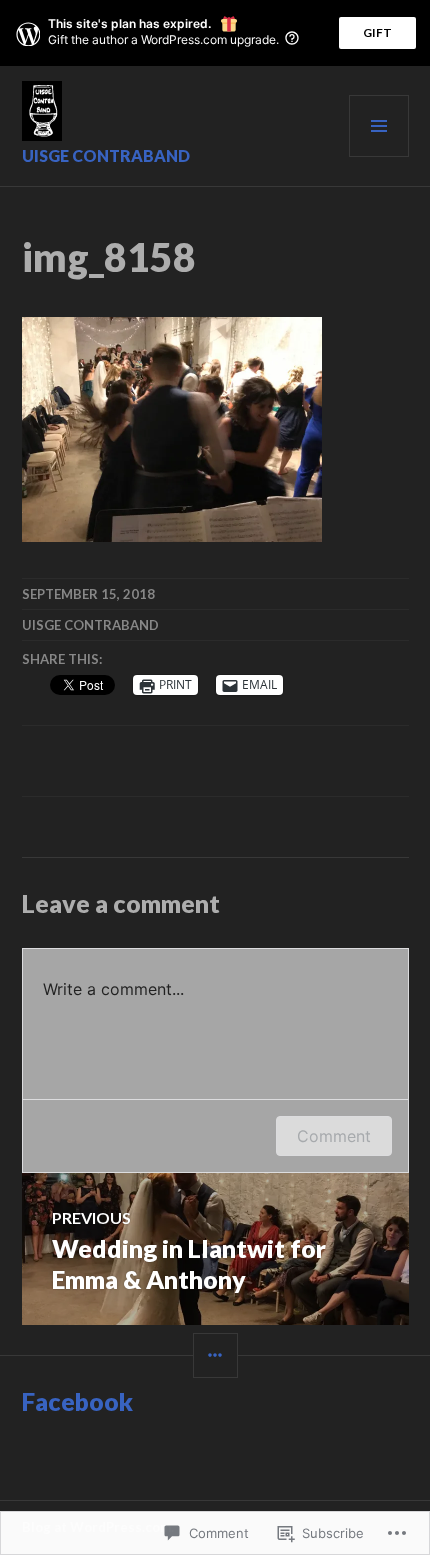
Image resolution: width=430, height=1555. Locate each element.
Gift (377, 32)
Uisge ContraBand (106, 155)
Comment (334, 1136)
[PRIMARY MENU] (379, 126)
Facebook (77, 1401)
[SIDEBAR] (215, 1355)
